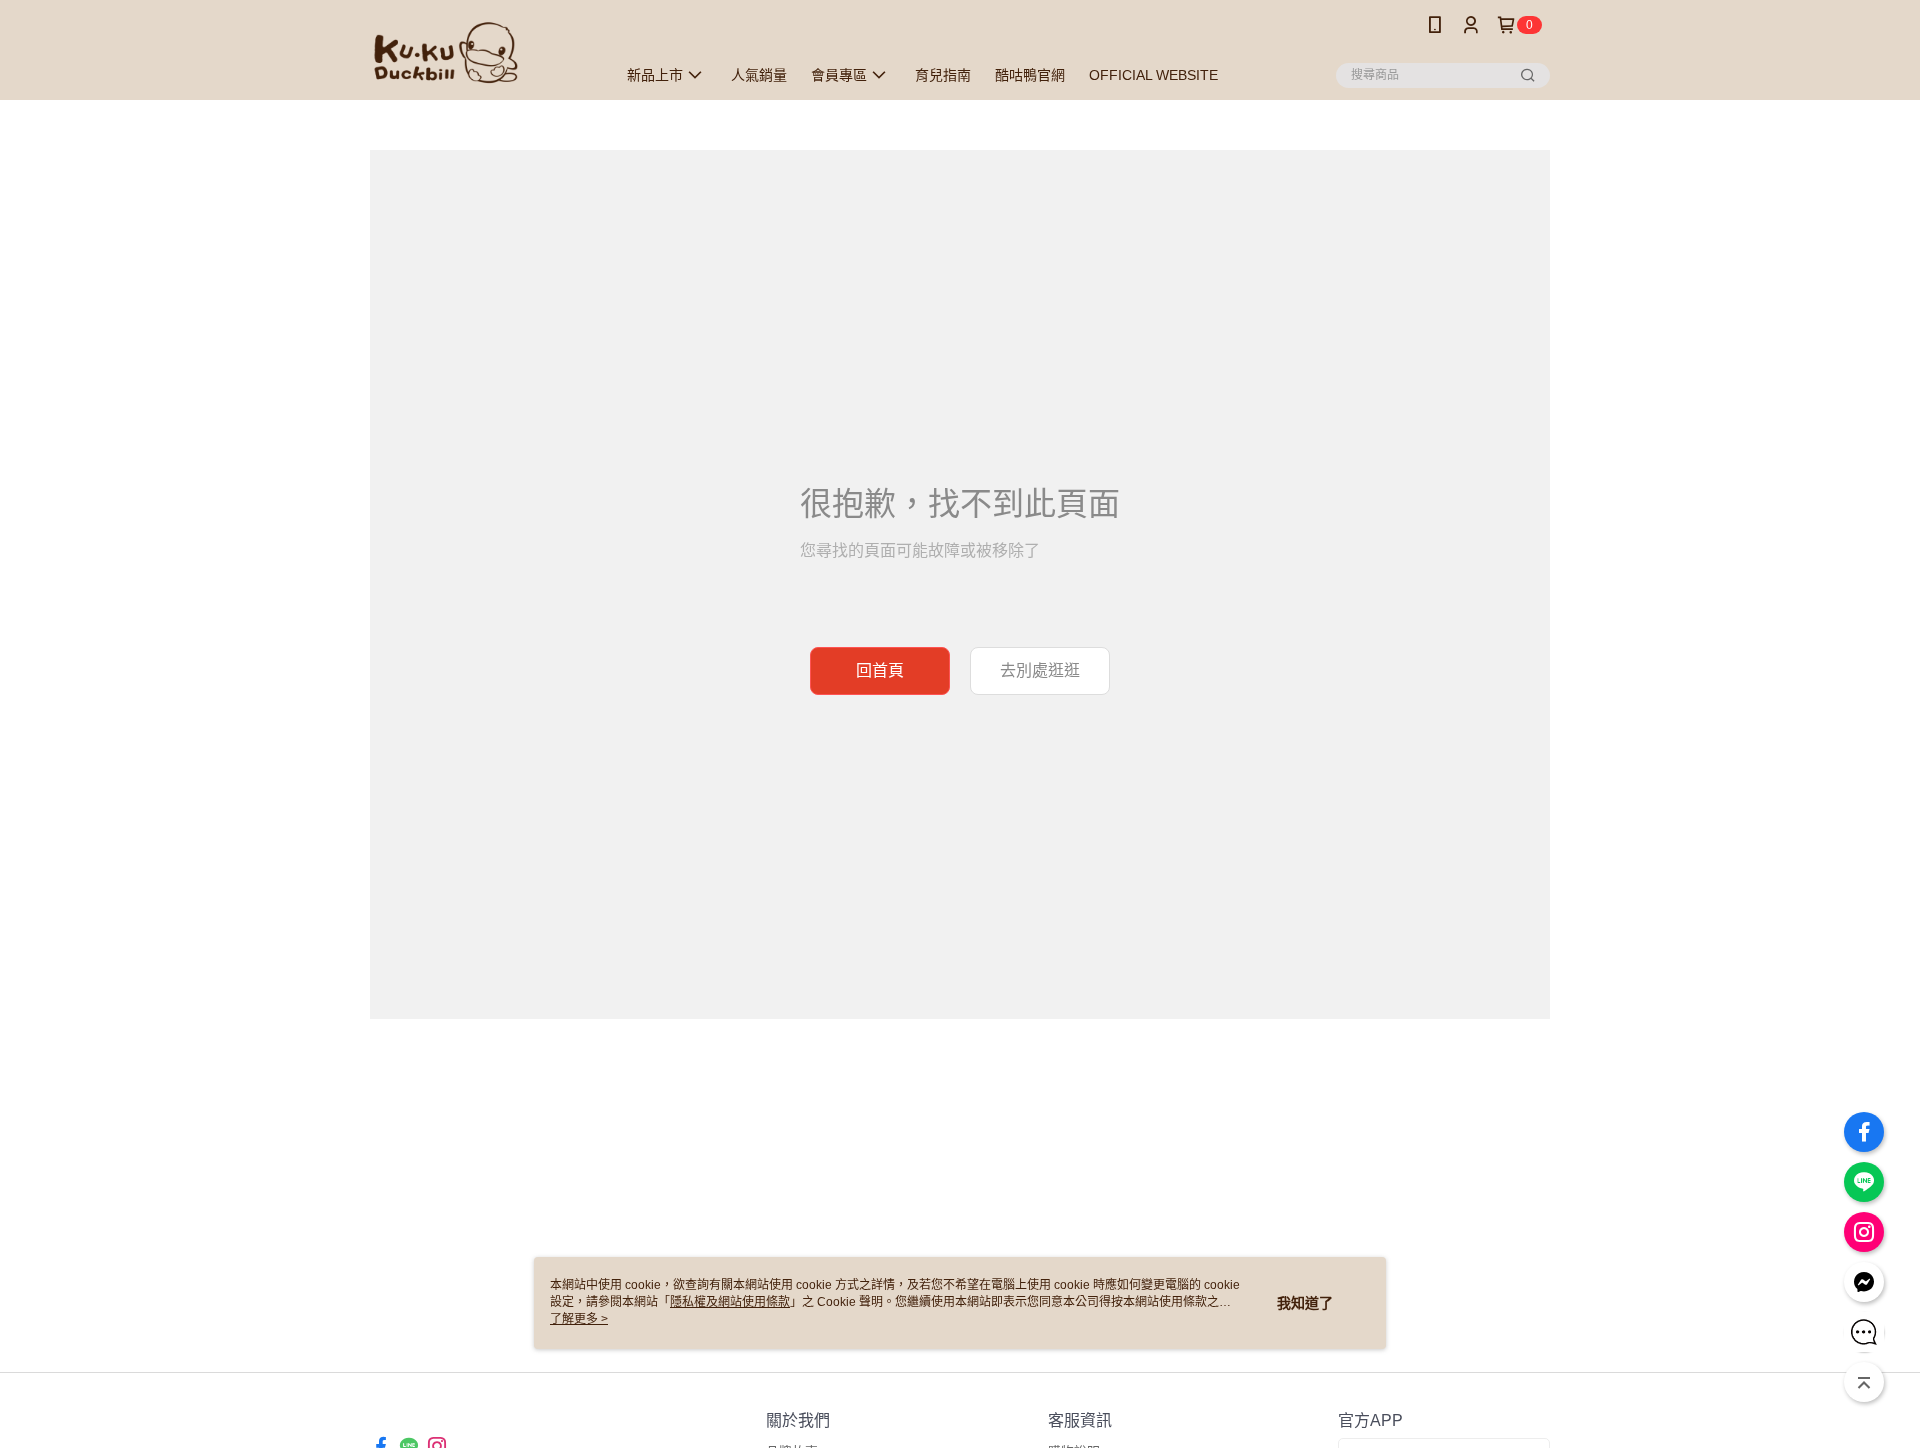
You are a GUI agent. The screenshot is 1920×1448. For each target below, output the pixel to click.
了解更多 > (579, 1319)
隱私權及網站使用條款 (730, 1302)
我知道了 (1305, 1303)
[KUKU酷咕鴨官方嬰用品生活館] (481, 52)
